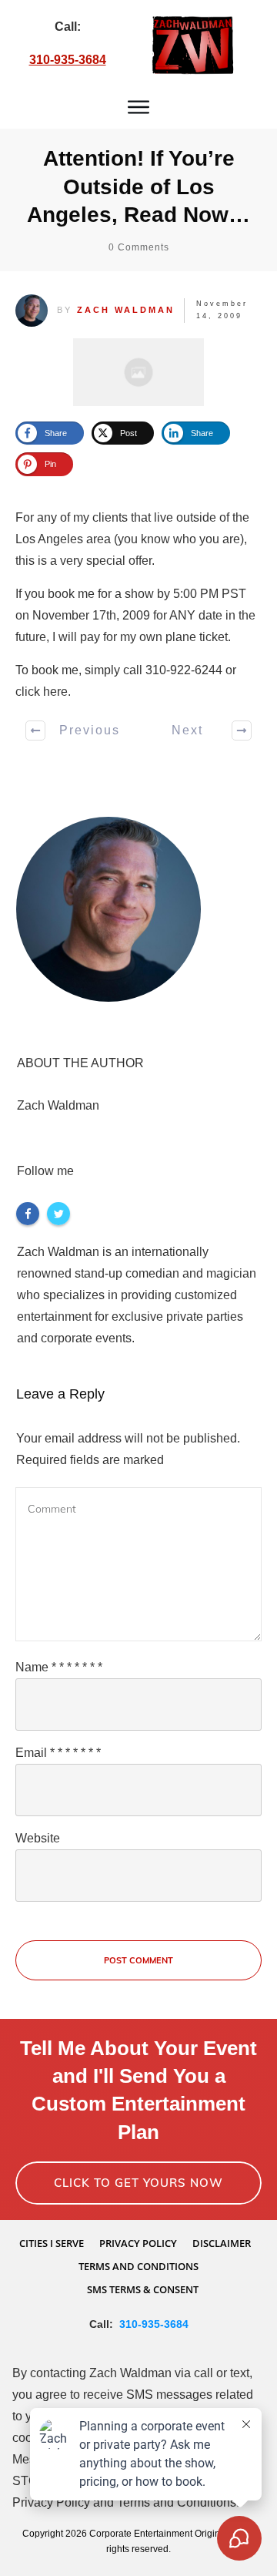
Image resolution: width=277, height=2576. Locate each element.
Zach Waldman (126, 310)
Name (59, 1667)
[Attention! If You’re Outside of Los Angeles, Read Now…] (138, 372)
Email (58, 1753)
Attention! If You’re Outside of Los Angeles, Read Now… (138, 186)
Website (38, 1838)
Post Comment (138, 1960)
